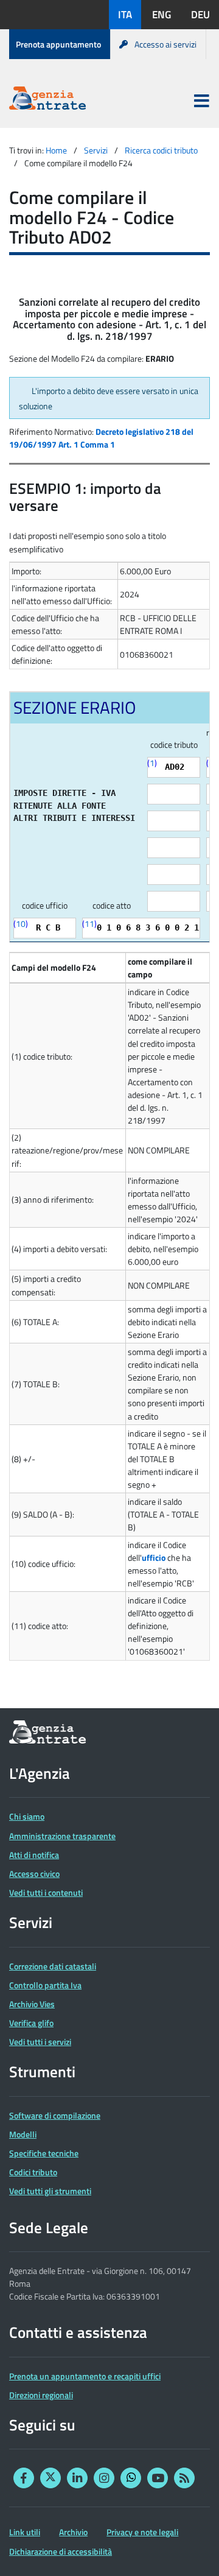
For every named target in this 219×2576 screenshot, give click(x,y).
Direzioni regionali (41, 2395)
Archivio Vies (32, 2004)
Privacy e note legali (142, 2532)
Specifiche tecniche (44, 2153)
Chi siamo (27, 1816)
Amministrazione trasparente (62, 1836)
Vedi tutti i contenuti (46, 1892)
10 (21, 924)
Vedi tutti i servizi (40, 2042)
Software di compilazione (55, 2115)
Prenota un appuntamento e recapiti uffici (85, 2376)
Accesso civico (34, 1874)
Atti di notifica (34, 1855)
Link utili (25, 2532)
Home (56, 150)
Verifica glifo (31, 2023)
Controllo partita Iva (45, 1985)
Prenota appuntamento (58, 44)
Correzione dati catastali (53, 1966)
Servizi (96, 150)
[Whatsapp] (131, 2478)
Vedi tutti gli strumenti (50, 2191)
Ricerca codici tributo (161, 150)
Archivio (73, 2532)
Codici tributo (33, 2172)
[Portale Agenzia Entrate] (47, 100)
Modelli (23, 2134)
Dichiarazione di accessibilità (61, 2551)
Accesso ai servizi (165, 44)
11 (89, 924)
